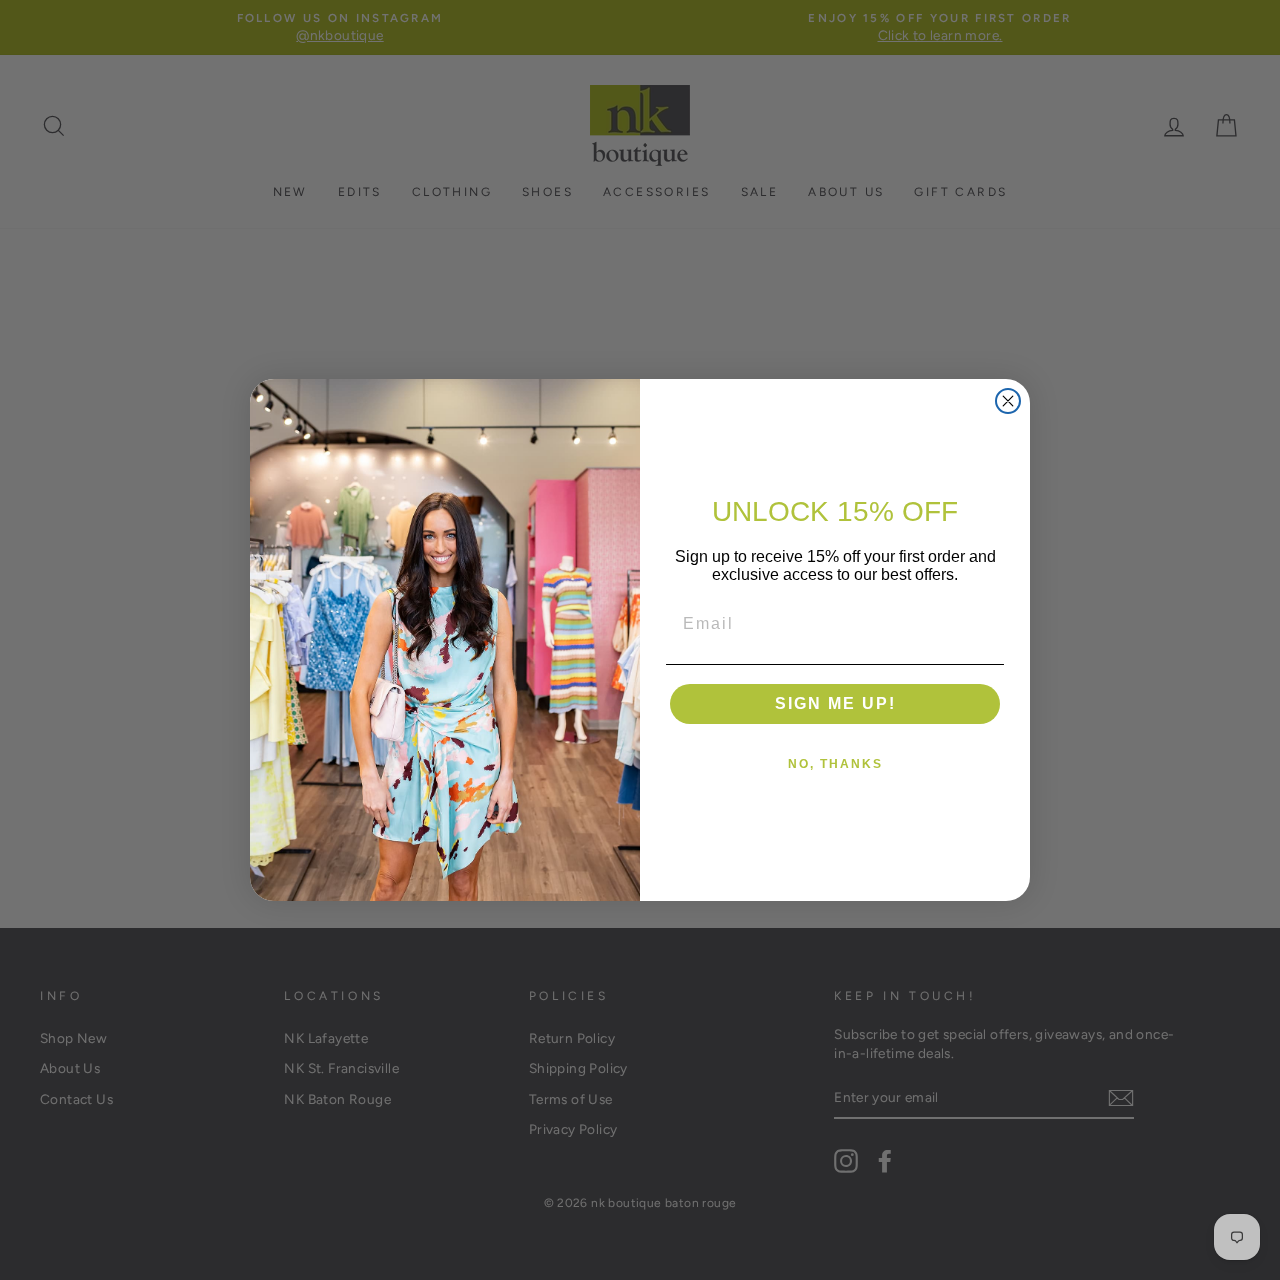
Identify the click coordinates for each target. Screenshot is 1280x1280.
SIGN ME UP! (835, 703)
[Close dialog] (1008, 401)
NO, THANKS (835, 764)
